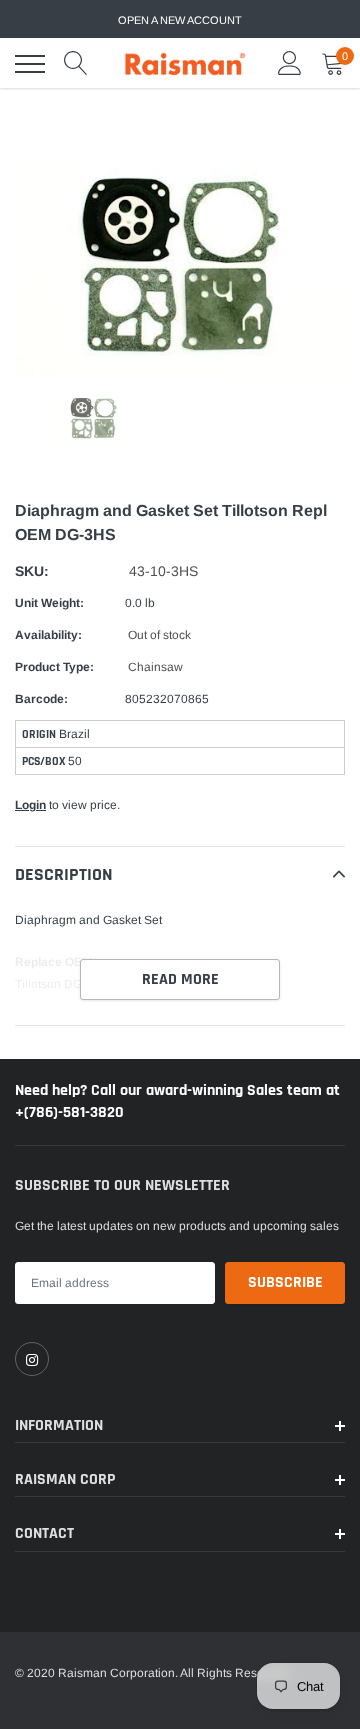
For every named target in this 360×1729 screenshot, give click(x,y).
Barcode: (41, 699)
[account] (290, 64)
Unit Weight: (49, 603)
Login (30, 805)
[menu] (30, 64)
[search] (76, 64)
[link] (32, 1359)
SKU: (32, 571)
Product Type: (54, 667)
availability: (48, 635)
